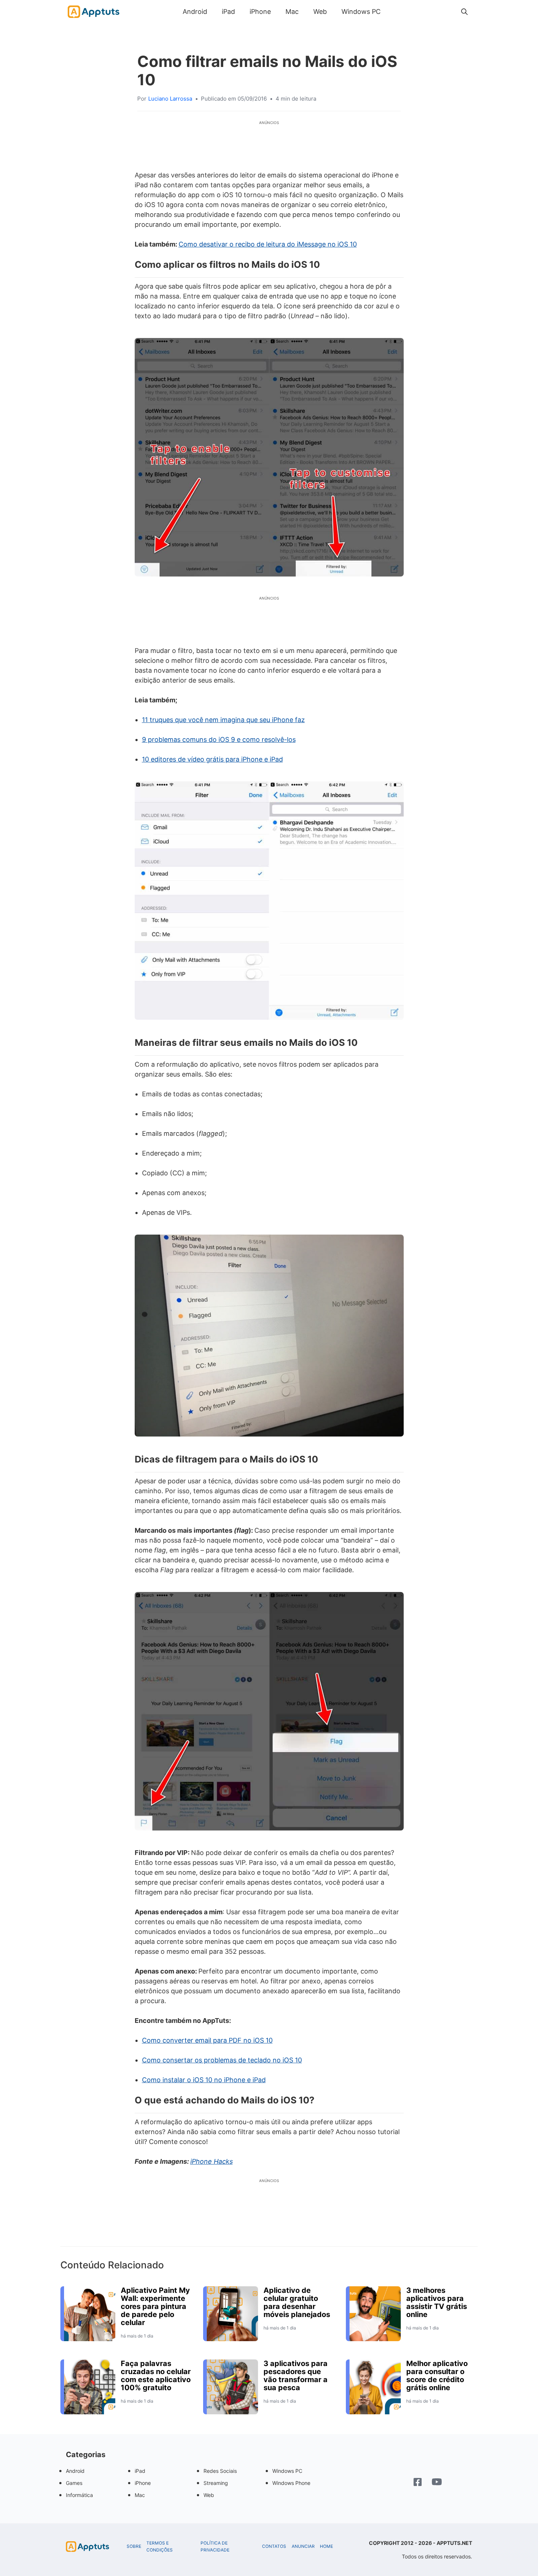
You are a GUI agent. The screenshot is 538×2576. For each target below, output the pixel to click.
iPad (228, 12)
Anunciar (303, 2546)
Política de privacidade (215, 2547)
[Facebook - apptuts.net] (418, 2483)
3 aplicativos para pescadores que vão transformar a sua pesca (296, 2376)
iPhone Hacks (212, 2161)
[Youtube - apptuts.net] (437, 2483)
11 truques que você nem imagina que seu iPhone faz (223, 720)
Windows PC (361, 12)
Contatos (274, 2546)
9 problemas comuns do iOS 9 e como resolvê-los (219, 739)
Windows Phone (291, 2483)
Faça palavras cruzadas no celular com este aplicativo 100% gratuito (156, 2376)
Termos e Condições (160, 2547)
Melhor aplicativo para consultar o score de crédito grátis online (437, 2376)
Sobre (134, 2546)
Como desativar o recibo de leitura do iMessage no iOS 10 (268, 244)
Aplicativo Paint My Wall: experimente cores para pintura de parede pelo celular (155, 2306)
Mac (292, 12)
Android (195, 12)
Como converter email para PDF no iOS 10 (207, 2040)
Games (74, 2483)
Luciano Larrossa (170, 99)
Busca (395, 12)
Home (326, 2546)
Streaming (216, 2483)
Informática (79, 2495)
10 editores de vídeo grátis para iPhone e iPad (212, 759)
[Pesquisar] (464, 12)
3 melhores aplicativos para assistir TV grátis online (437, 2302)
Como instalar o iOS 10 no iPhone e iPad (204, 2080)
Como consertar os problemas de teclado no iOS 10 (222, 2060)
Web (320, 12)
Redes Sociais (220, 2471)
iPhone (260, 12)
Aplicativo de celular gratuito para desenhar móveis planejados (297, 2302)
